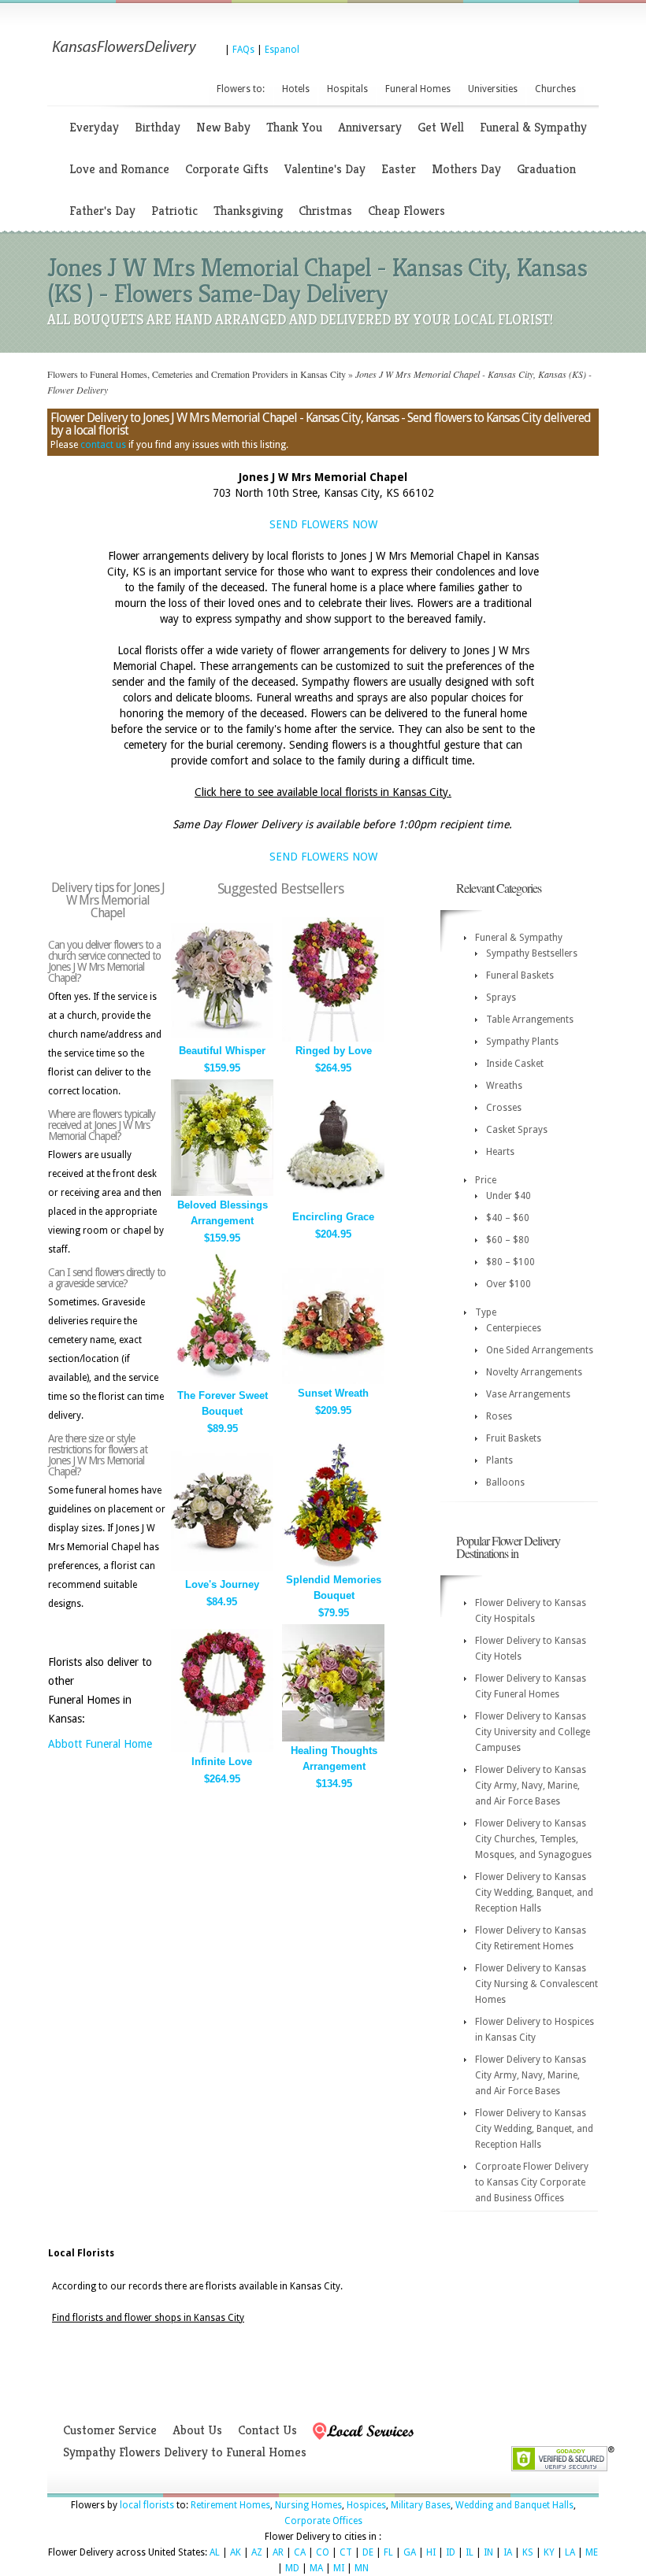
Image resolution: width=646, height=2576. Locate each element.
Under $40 (509, 1196)
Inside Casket (515, 1064)
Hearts (500, 1152)
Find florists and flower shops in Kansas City (148, 2318)
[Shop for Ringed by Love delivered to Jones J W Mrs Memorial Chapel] (333, 1038)
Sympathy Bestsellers (532, 953)
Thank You (294, 127)
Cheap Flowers (407, 211)
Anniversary (370, 127)
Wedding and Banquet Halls (514, 2505)
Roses (499, 1416)
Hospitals (347, 89)
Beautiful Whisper (222, 1051)
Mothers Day (466, 169)
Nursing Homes (308, 2505)
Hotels (296, 89)
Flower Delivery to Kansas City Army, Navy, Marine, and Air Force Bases (531, 1786)
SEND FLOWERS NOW (323, 524)
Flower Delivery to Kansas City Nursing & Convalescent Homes (536, 1984)
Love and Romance (119, 169)
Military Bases (421, 2505)
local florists (147, 2505)
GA (410, 2552)
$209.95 (333, 1410)
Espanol (282, 50)
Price (486, 1180)
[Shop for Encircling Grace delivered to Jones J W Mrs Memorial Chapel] (333, 1204)
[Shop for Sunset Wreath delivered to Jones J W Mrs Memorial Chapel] (333, 1381)
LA (570, 2552)
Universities (493, 89)
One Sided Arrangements (540, 1350)
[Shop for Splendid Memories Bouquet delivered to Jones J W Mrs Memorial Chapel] (333, 1567)
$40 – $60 (508, 1218)
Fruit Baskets (514, 1438)
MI (339, 2568)
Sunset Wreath (333, 1393)
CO (323, 2552)
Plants (499, 1460)
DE (368, 2552)
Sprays (501, 997)
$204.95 (333, 1234)
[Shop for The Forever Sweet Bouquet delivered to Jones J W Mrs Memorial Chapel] (222, 1383)
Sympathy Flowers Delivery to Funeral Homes (185, 2452)
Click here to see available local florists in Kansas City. (323, 792)
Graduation (546, 169)
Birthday (158, 127)
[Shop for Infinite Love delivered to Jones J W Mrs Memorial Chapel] (222, 1749)
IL (470, 2552)
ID (451, 2552)
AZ (257, 2552)
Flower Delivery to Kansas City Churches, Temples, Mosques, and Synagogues (533, 1839)
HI (431, 2552)
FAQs (243, 50)
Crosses (504, 1108)
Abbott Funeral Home (100, 1744)
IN (488, 2552)
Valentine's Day (325, 169)
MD (292, 2568)
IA (508, 2552)
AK (236, 2552)
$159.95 (222, 1068)
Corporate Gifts (227, 169)
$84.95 (222, 1602)
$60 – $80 (508, 1240)
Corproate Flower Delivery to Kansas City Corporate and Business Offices (532, 2182)
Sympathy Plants (522, 1042)
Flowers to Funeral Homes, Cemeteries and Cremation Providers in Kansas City (197, 374)
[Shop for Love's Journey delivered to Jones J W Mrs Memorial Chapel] (222, 1572)
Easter (399, 169)
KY (549, 2552)
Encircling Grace (333, 1217)
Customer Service (110, 2430)
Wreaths (504, 1086)
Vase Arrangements (528, 1394)
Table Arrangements (530, 1020)
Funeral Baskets (520, 975)
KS (528, 2552)
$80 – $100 (510, 1262)
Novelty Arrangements (534, 1372)
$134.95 (334, 1784)
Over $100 (509, 1284)
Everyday (94, 127)
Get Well (441, 127)
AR (278, 2552)
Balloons (505, 1482)
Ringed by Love (334, 1051)
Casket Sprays (517, 1130)
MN (362, 2568)
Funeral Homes (418, 89)
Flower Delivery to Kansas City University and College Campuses (533, 1732)
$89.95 (223, 1429)
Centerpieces (514, 1328)
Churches (555, 89)
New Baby (223, 127)
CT (346, 2552)
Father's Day (102, 211)
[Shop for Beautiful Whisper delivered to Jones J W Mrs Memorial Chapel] (222, 1038)
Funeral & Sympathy (533, 127)
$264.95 (333, 1068)
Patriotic (174, 211)
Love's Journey (222, 1584)
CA (300, 2552)
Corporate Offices (323, 2521)
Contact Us (267, 2430)
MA (316, 2568)
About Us (197, 2430)
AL (215, 2552)
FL (388, 2552)
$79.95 (334, 1613)
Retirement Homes (230, 2505)
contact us (103, 445)
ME (592, 2552)
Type (486, 1312)
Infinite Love (222, 1762)
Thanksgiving (248, 211)
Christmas (325, 211)
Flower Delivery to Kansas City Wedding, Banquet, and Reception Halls (534, 1893)
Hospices (366, 2505)
